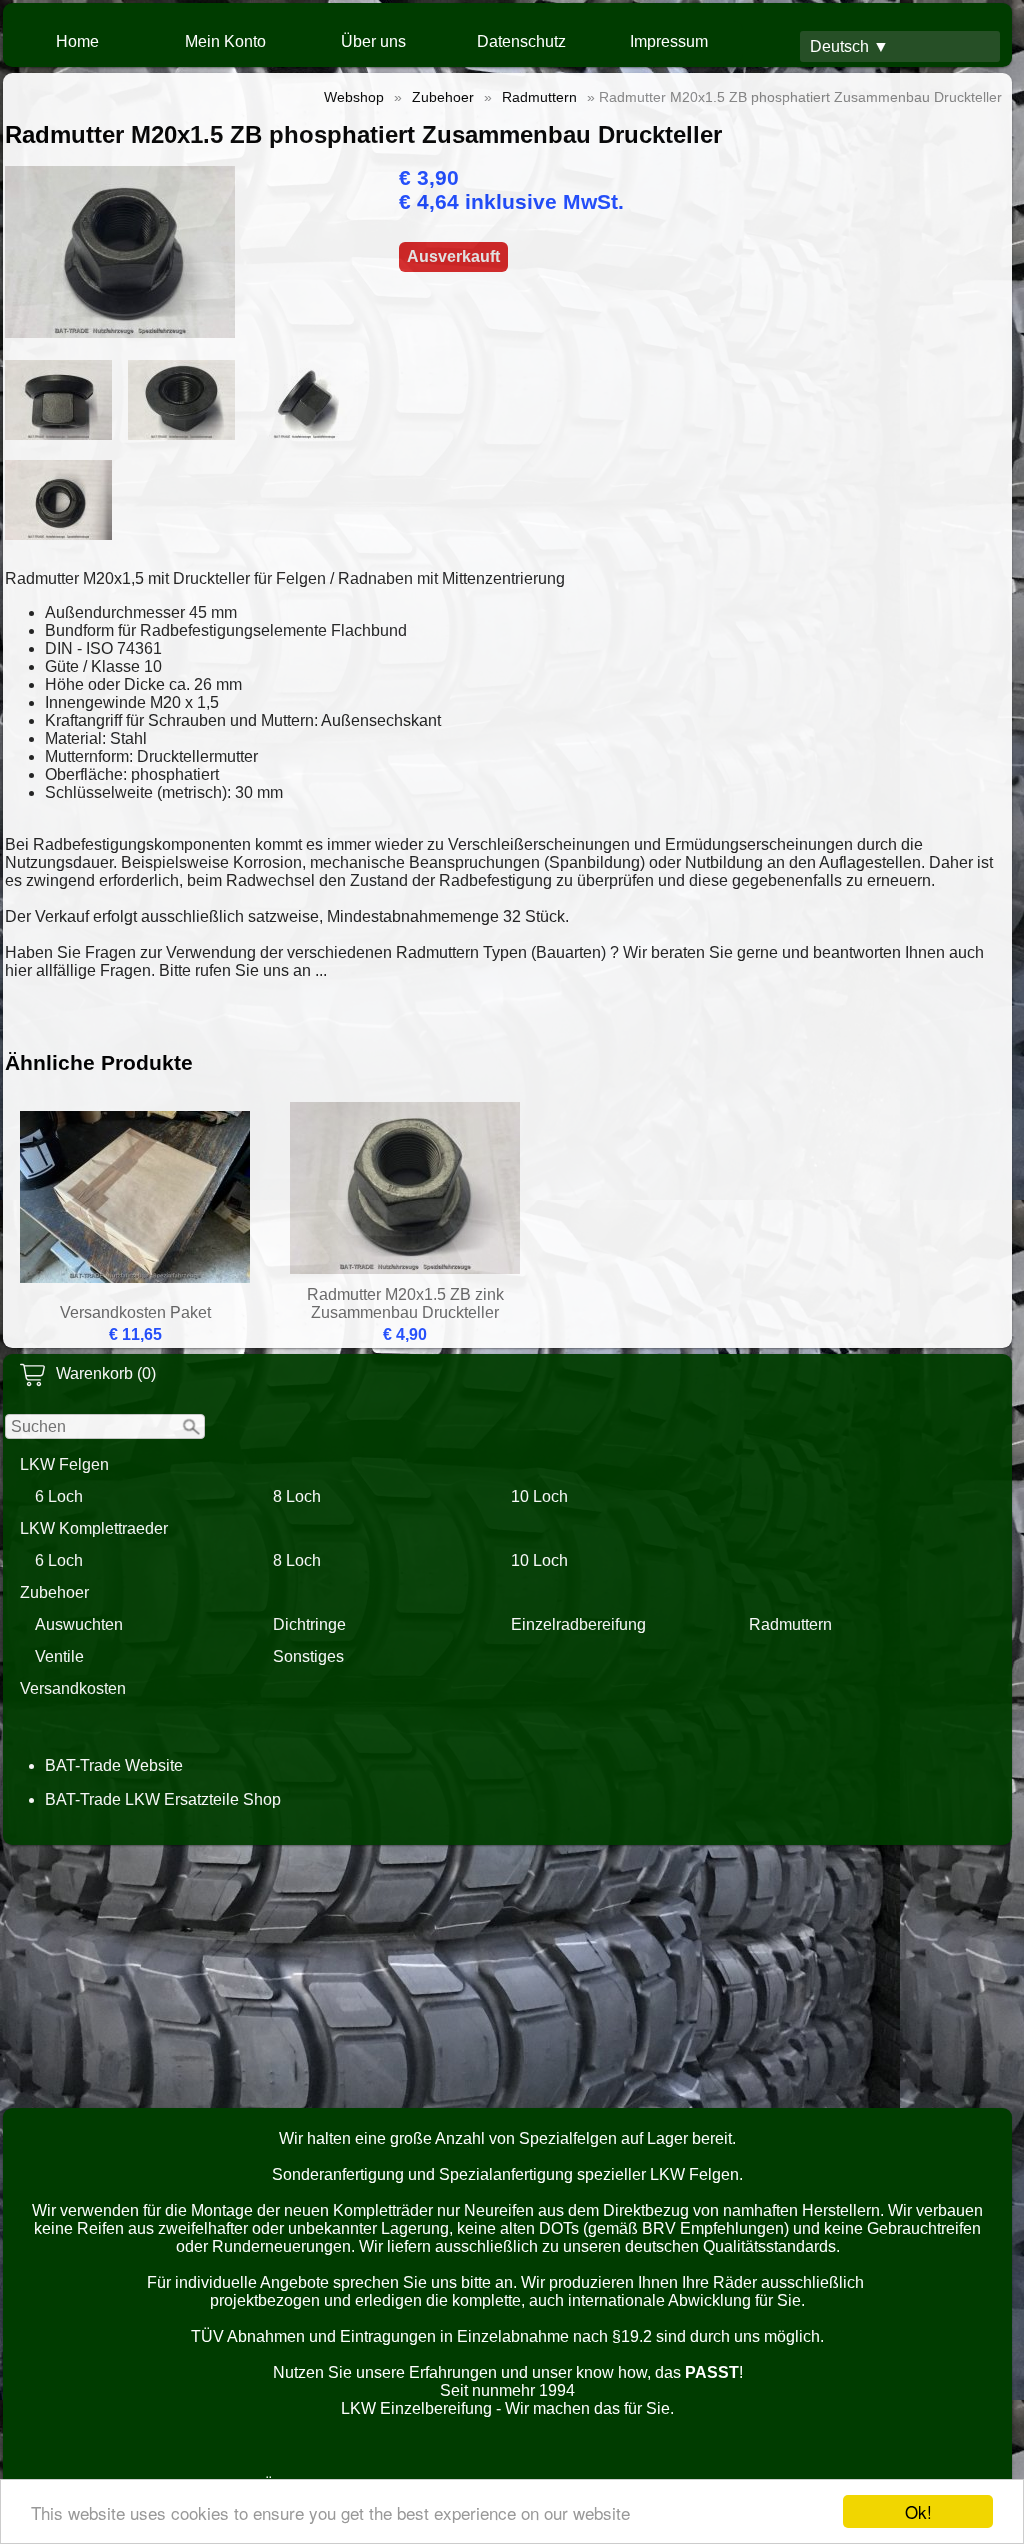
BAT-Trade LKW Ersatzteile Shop (163, 1799)
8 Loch (297, 1496)
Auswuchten (79, 1624)
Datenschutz (521, 41)
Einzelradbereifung (578, 1624)
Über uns (373, 41)
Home (77, 41)
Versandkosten (73, 1688)
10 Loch (539, 1496)
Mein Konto (225, 41)
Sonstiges (308, 1656)
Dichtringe (309, 1624)
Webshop (354, 97)
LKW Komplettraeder (94, 1528)
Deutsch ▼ (849, 46)
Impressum (669, 41)
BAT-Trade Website (114, 1765)
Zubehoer (54, 1592)
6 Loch (59, 1496)
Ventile (59, 1656)
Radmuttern (790, 1624)
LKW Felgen (64, 1464)
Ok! (918, 2511)
